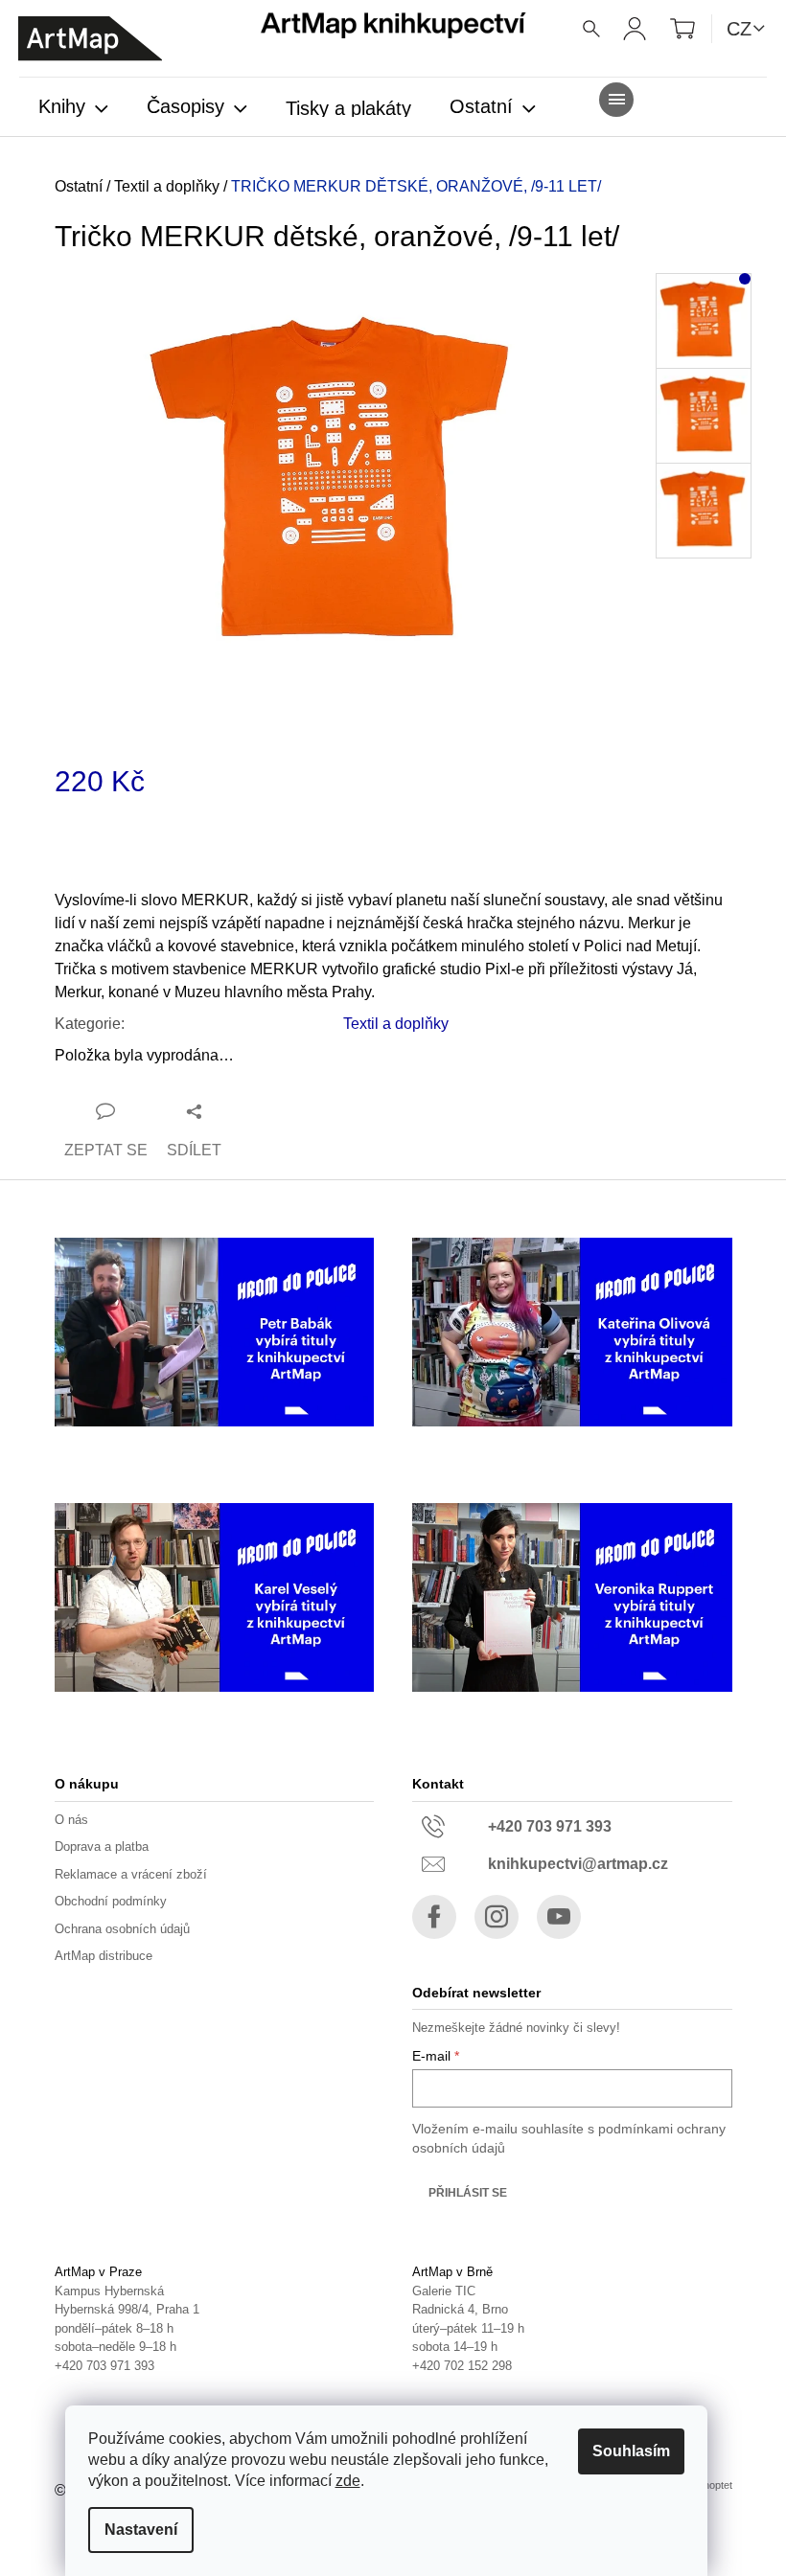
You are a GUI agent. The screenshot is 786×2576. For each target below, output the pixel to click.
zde (348, 2481)
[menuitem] (73, 108)
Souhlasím (631, 2451)
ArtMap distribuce (104, 1956)
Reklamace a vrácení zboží (131, 1874)
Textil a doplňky (396, 1024)
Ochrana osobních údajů (122, 1929)
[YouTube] (559, 1917)
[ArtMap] (90, 39)
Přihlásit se (468, 2193)
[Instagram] (497, 1917)
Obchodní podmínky (111, 1901)
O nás (71, 1820)
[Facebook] (434, 1917)
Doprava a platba (102, 1847)
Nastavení (141, 2530)
